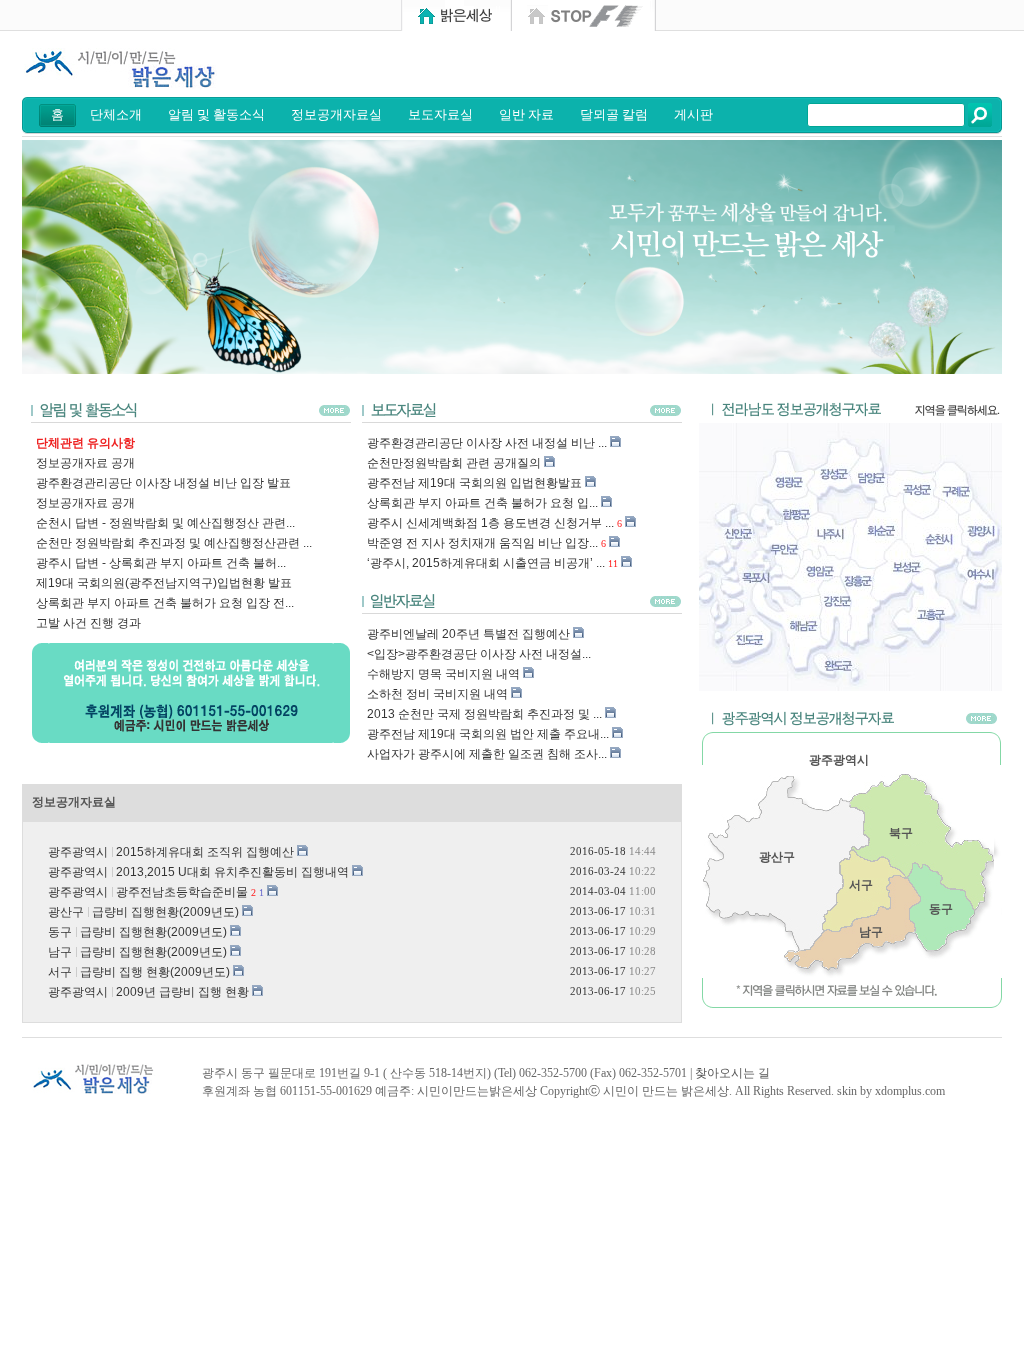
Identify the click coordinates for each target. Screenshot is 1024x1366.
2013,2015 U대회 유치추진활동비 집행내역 (232, 872)
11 (613, 563)
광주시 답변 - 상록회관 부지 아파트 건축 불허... (161, 563)
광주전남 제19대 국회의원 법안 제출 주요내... (488, 734)
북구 (901, 833)
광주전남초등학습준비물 (182, 892)
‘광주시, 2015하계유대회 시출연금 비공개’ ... (486, 563)
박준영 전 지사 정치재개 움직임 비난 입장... (482, 543)
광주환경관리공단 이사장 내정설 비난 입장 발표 (163, 483)
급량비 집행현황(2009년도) (165, 912)
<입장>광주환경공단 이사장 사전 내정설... (479, 654)
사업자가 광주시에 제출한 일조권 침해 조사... (487, 754)
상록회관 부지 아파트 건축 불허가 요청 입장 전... (165, 603)
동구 (941, 909)
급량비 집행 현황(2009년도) (155, 972)
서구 (861, 885)
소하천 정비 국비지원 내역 (437, 694)
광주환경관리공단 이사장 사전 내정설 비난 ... (487, 443)
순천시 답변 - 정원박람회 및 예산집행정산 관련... (165, 523)
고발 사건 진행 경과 (88, 623)
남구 (871, 932)
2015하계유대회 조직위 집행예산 (205, 852)
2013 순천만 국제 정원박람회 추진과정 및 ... (484, 714)
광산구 (777, 857)
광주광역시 (839, 760)
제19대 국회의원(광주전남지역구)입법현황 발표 (164, 583)
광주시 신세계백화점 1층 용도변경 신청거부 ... (490, 523)
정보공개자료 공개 (85, 463)
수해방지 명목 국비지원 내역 (443, 674)
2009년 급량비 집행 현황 (182, 992)
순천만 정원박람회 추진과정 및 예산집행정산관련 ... (174, 543)
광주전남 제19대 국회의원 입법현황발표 (474, 483)
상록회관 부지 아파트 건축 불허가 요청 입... (482, 503)
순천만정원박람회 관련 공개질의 (454, 463)
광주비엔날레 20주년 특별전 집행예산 (468, 634)
